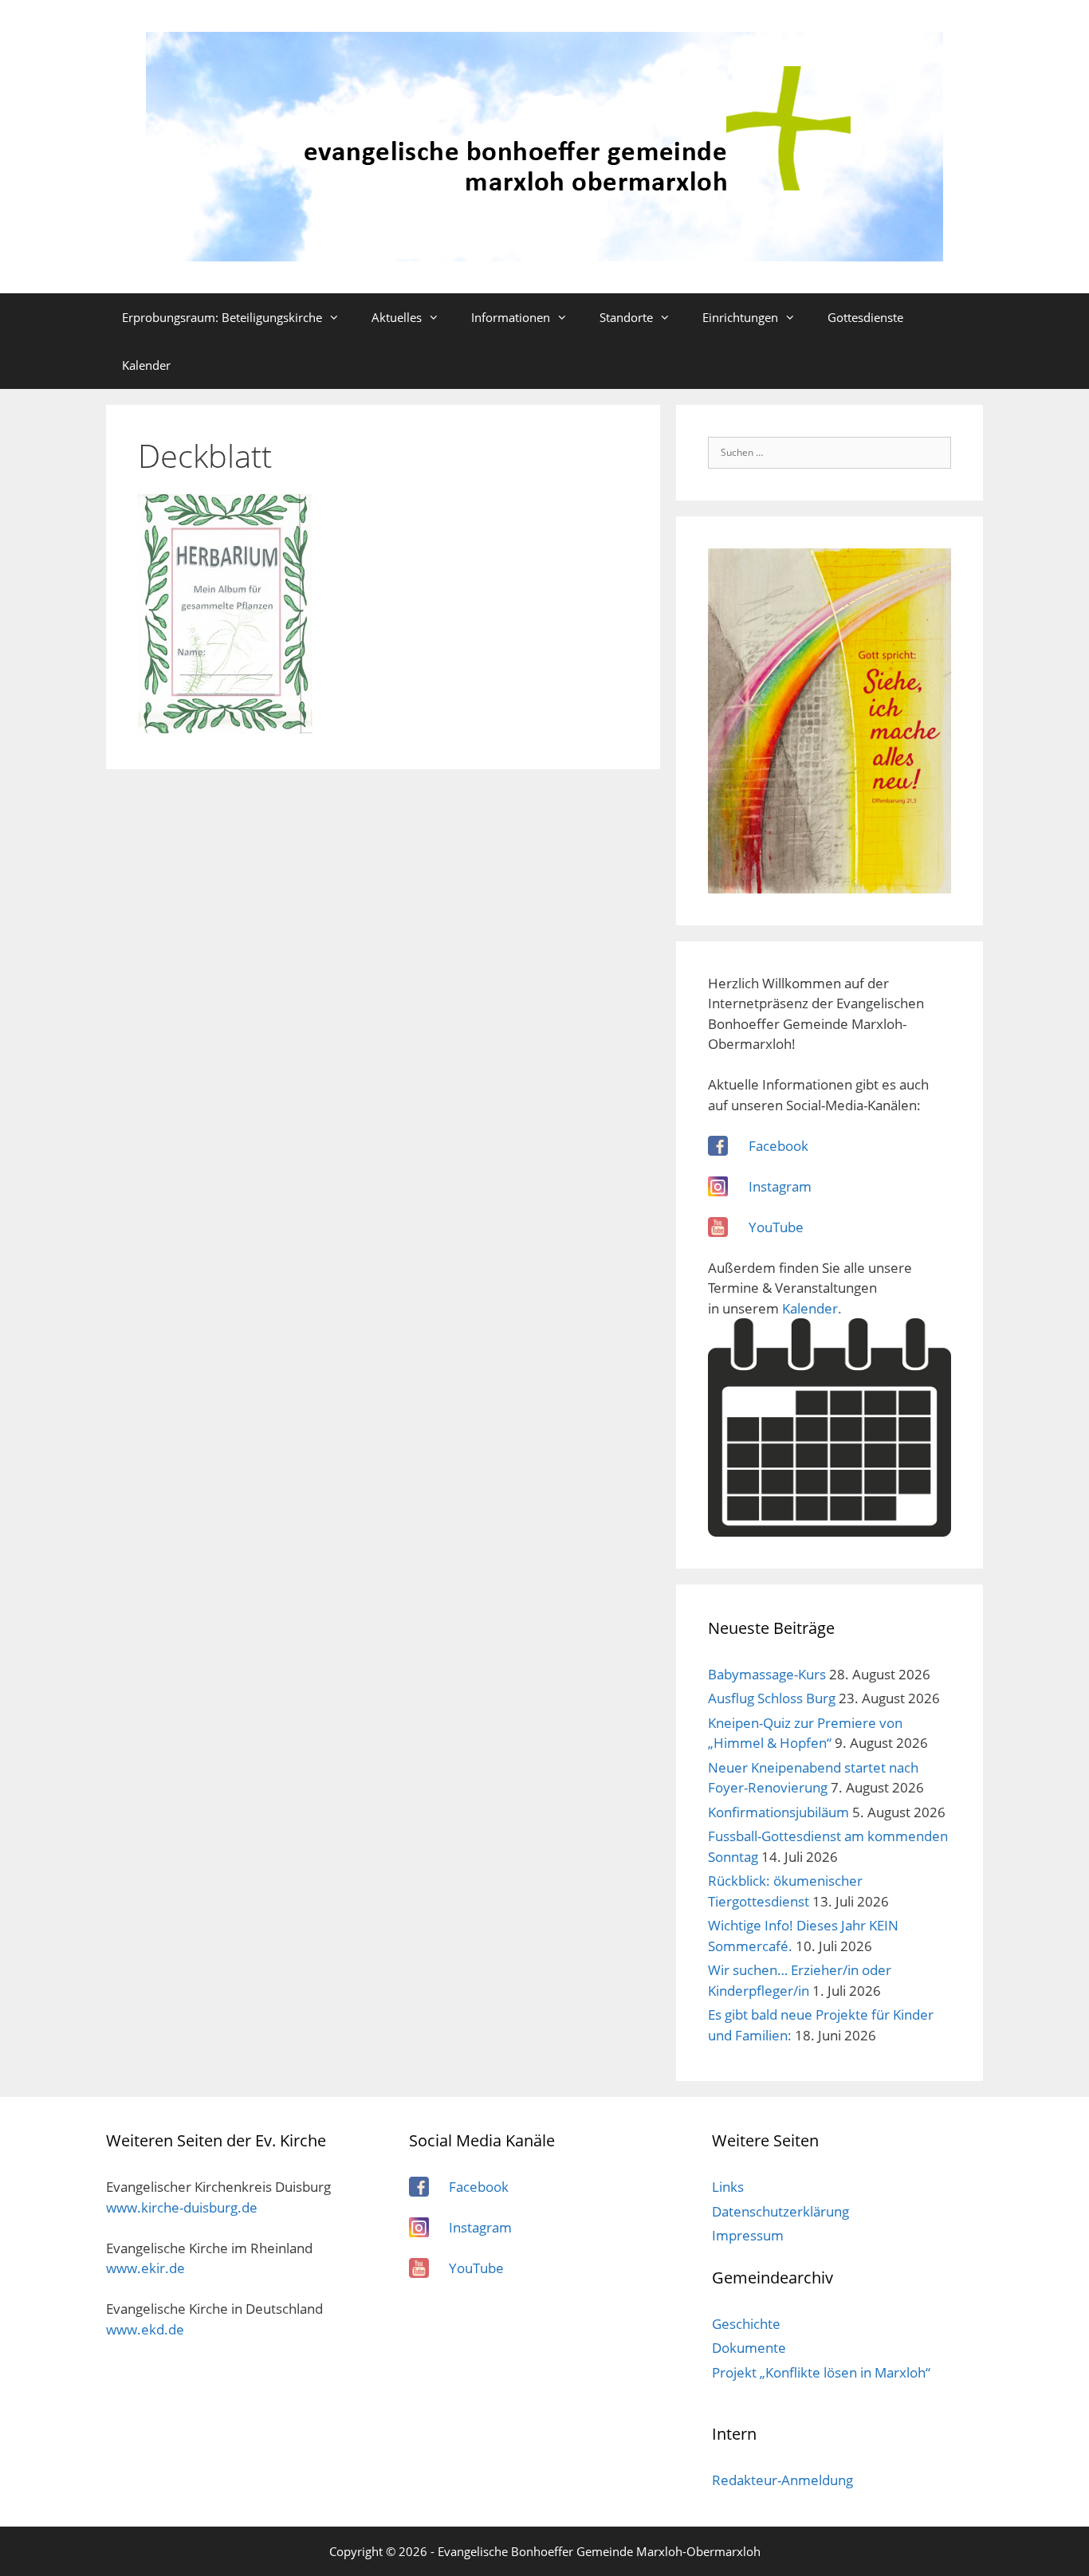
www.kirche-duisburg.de (182, 2207)
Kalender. (812, 1308)
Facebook (778, 1146)
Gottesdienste (865, 317)
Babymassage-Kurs (767, 1674)
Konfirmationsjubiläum (778, 1812)
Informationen (511, 317)
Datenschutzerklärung (780, 2211)
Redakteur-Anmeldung (782, 2480)
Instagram (780, 1186)
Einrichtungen (740, 317)
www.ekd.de (145, 2329)
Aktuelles (397, 317)
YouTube (776, 1227)
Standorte (626, 317)
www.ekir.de (145, 2268)
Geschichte (746, 2324)
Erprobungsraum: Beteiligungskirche (222, 317)
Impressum (748, 2235)
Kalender (146, 365)
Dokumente (749, 2348)
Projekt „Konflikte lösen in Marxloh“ (821, 2372)
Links (728, 2187)
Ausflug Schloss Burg (772, 1698)
